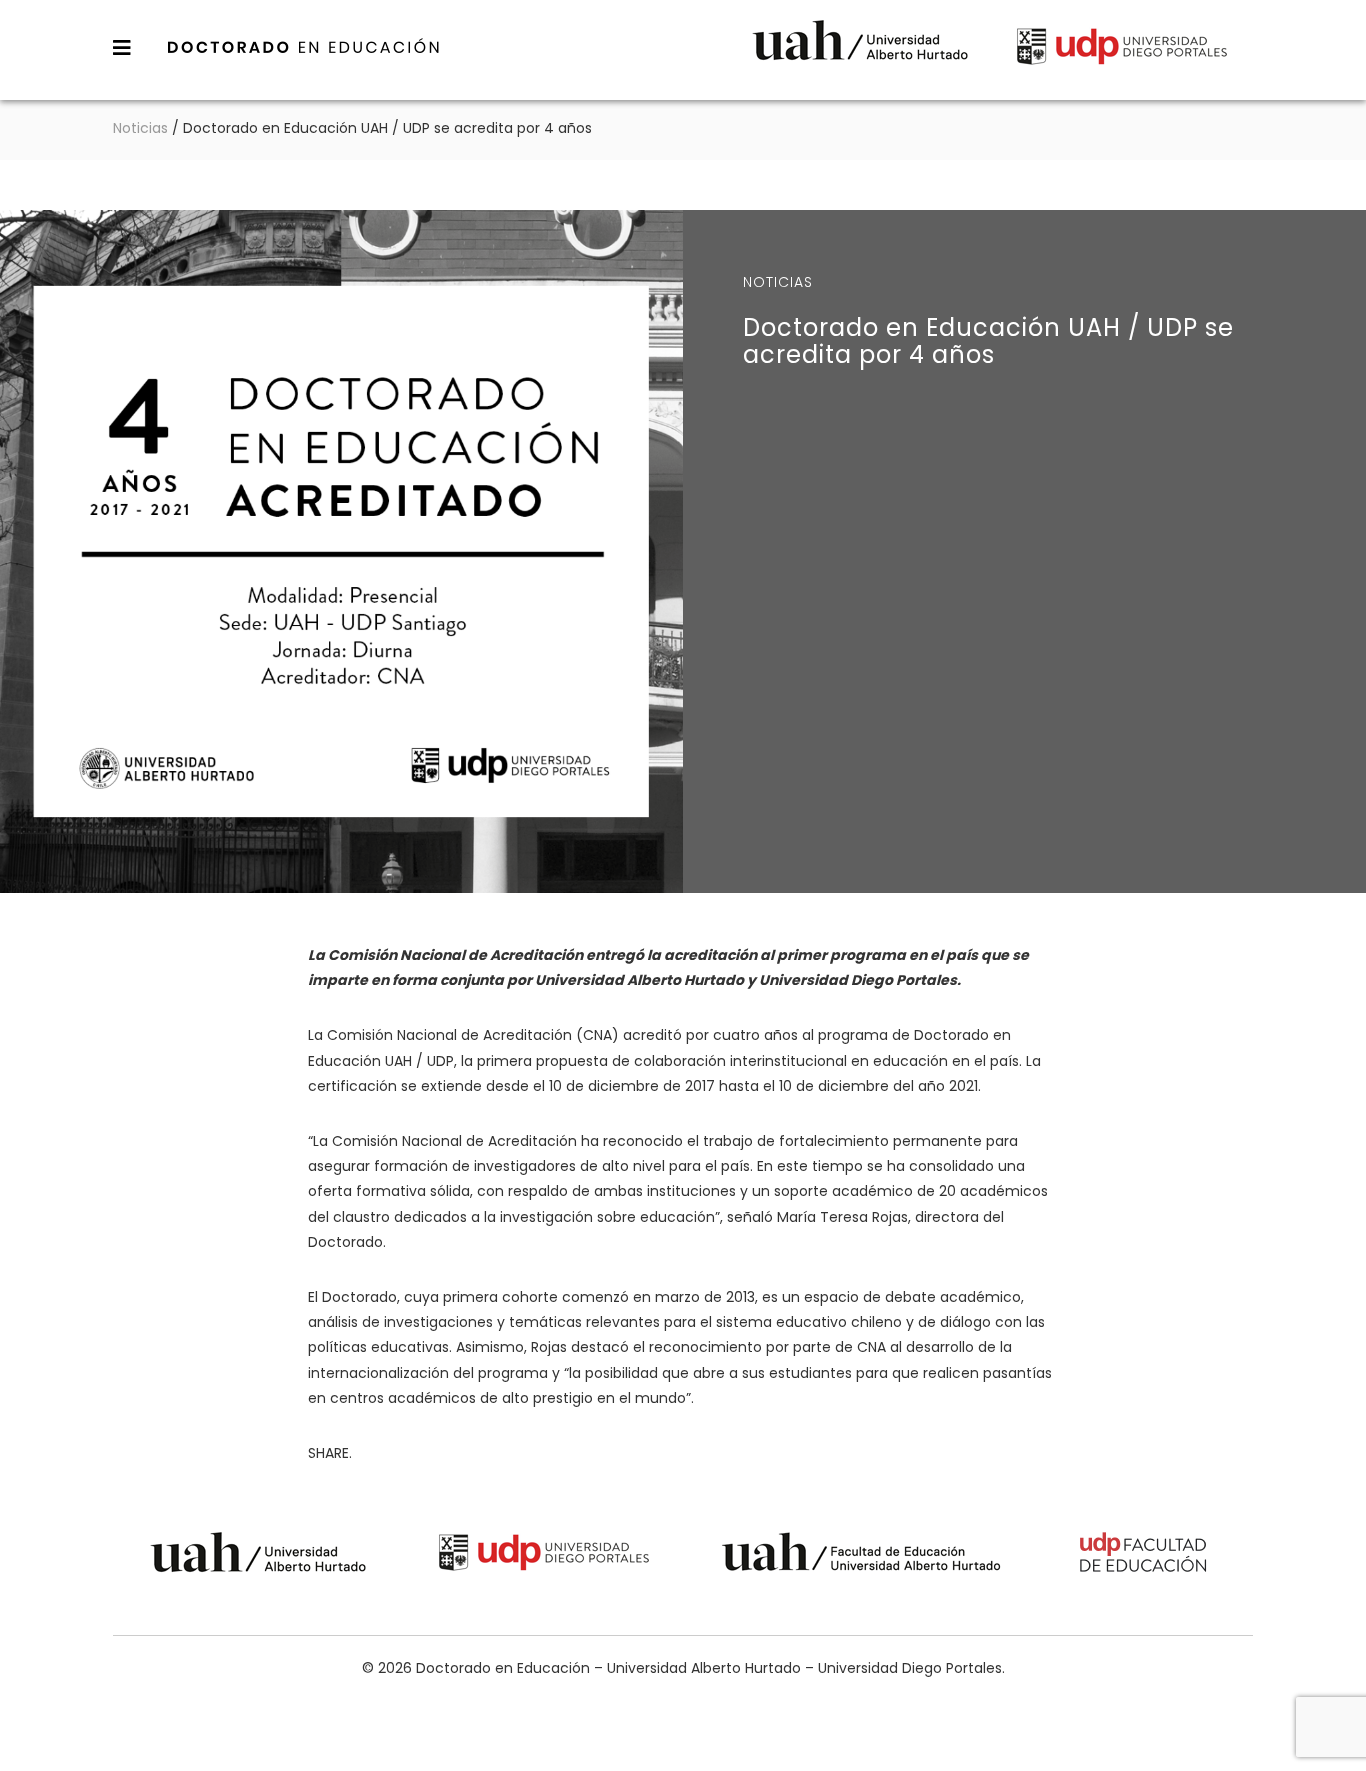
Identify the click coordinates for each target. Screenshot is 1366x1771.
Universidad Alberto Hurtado (860, 49)
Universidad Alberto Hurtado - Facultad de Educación (861, 1555)
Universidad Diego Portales (1122, 49)
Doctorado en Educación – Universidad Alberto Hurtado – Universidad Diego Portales (304, 47)
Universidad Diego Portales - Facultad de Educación (1144, 1555)
